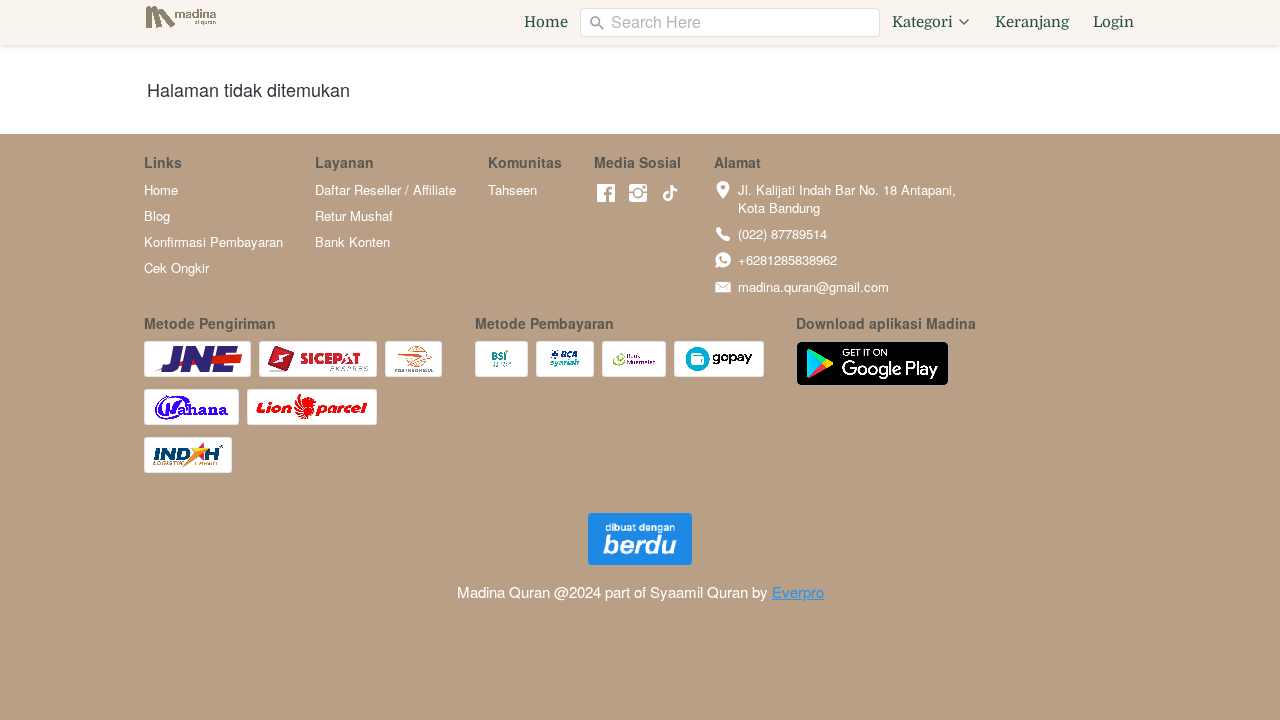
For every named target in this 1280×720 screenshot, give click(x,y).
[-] (606, 193)
